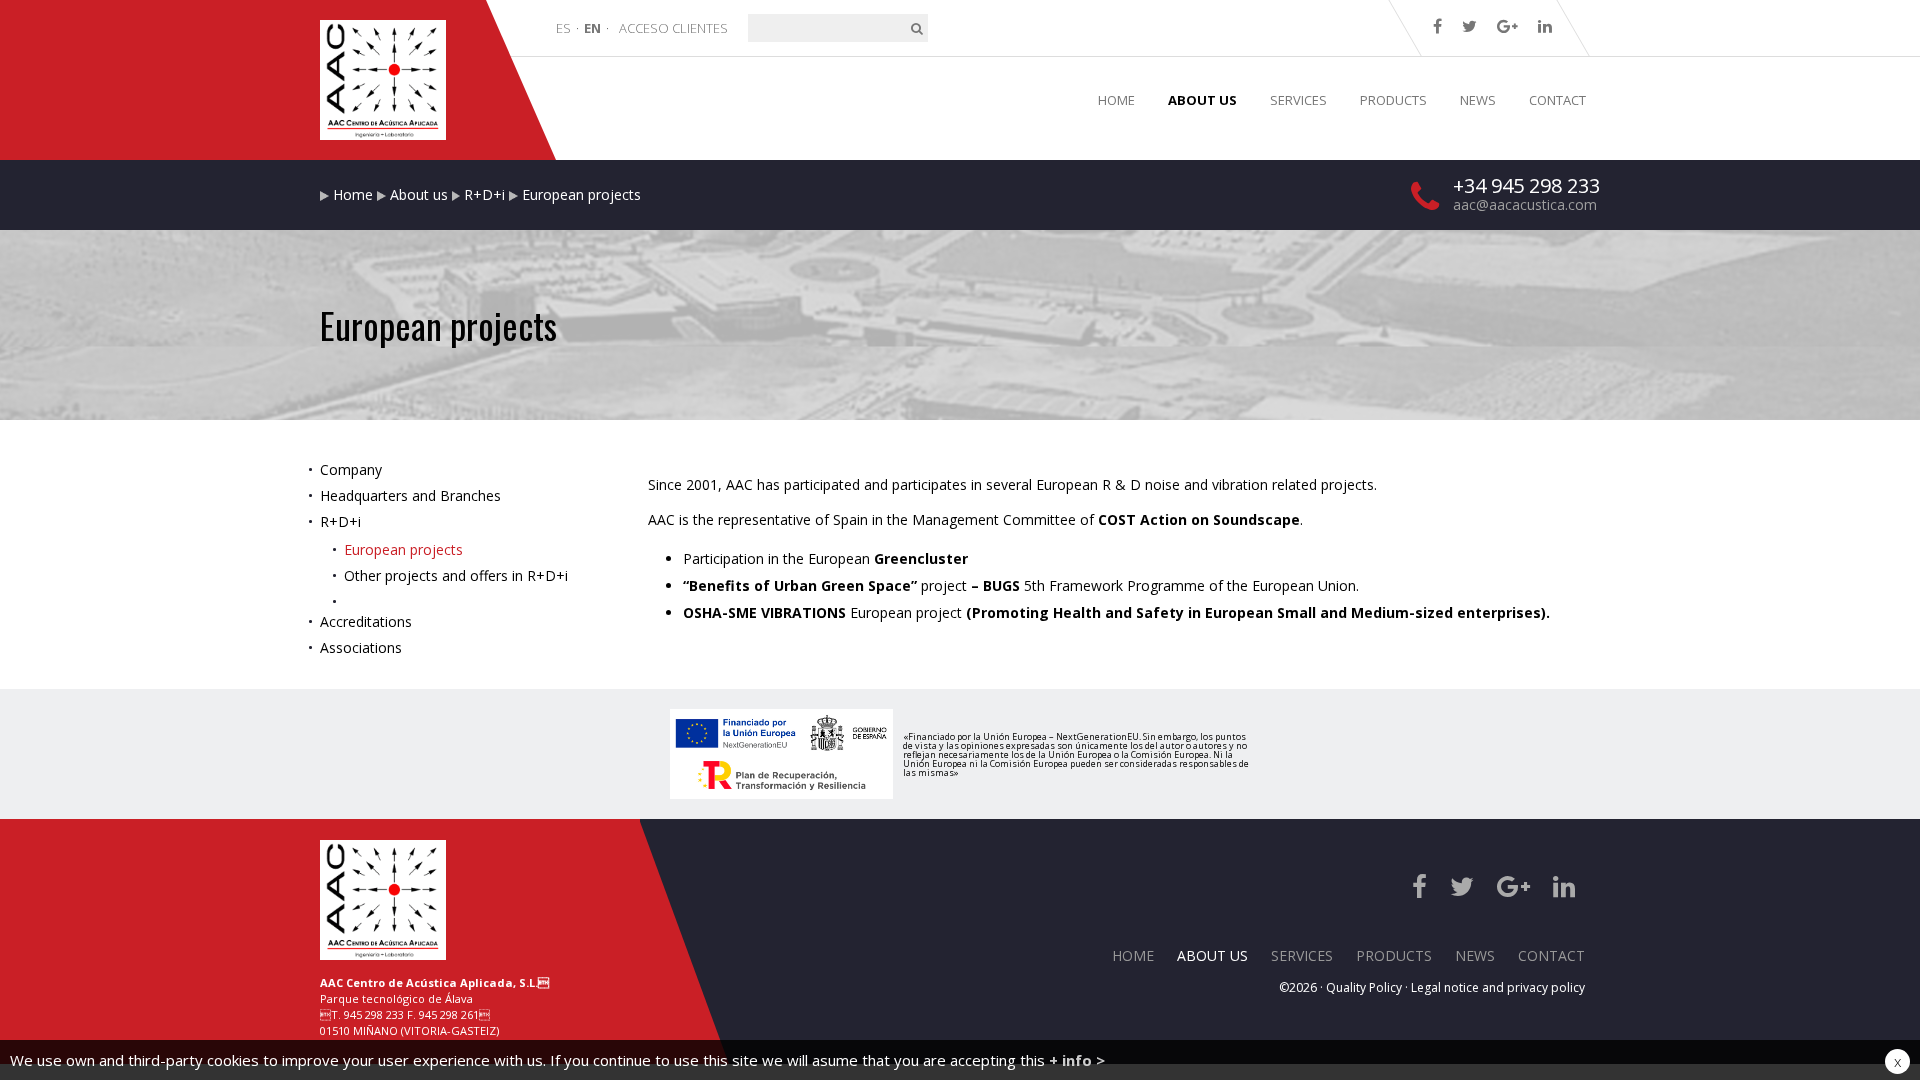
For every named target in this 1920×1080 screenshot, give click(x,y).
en (592, 28)
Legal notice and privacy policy (1498, 987)
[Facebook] (1437, 26)
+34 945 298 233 (1526, 185)
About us (419, 194)
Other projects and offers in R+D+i (456, 575)
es (563, 28)
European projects (403, 549)
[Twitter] (1469, 26)
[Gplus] (1507, 26)
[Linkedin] (1545, 26)
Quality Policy (1364, 987)
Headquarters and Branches (410, 495)
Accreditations (366, 621)
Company (351, 469)
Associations (361, 647)
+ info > (1077, 1060)
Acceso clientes (673, 28)
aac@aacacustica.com (1525, 204)
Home (353, 194)
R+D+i (484, 194)
